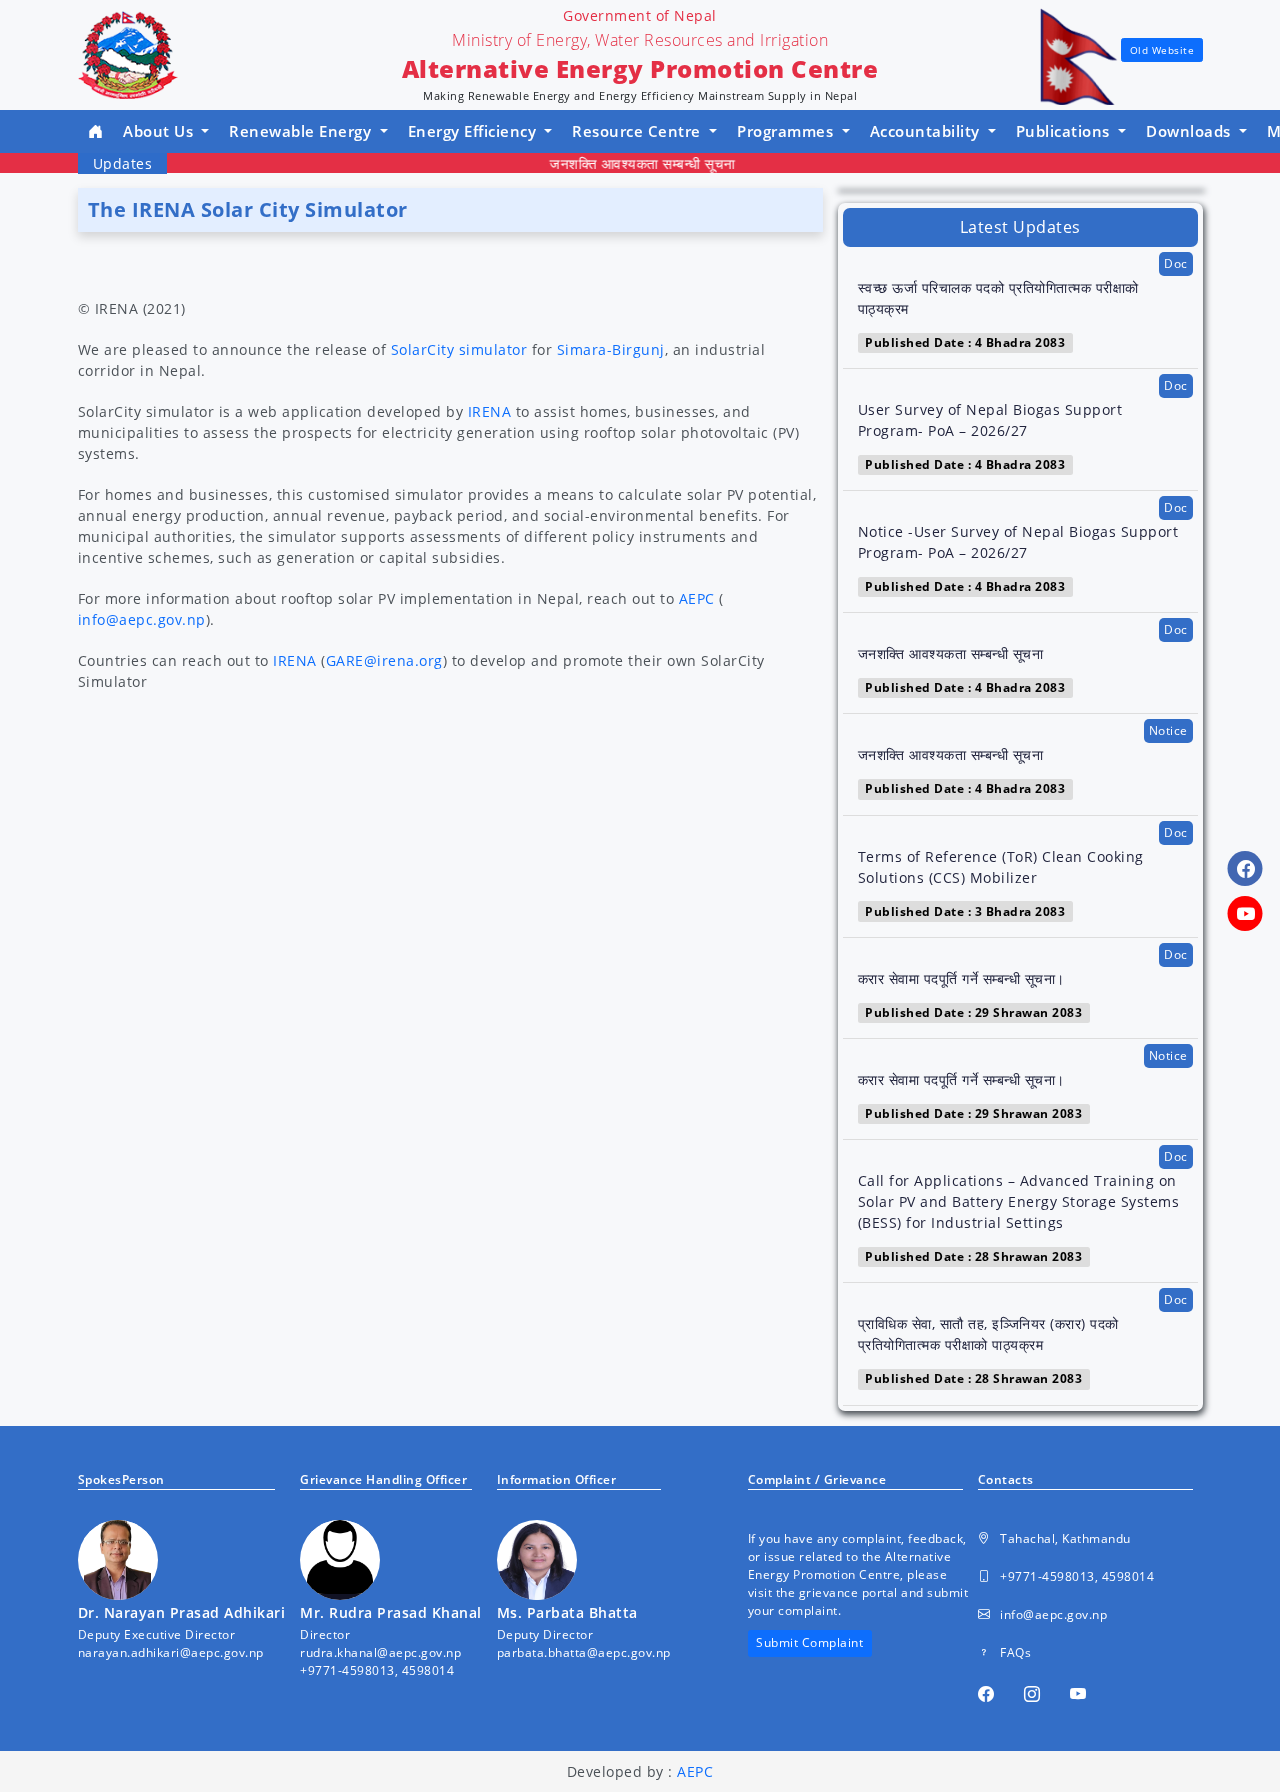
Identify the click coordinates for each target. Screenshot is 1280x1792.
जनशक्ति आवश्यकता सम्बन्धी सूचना (620, 163)
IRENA (490, 411)
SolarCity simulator (459, 349)
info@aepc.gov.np (142, 619)
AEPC (697, 598)
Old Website (1162, 50)
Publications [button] (1065, 131)
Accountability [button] (927, 131)
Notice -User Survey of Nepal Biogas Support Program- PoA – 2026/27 (1018, 542)
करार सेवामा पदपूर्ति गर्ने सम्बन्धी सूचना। (961, 978)
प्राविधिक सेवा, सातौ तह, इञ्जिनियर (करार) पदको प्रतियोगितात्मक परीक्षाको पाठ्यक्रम (988, 1334)
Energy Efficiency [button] (474, 131)
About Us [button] (160, 131)
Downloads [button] (1190, 131)
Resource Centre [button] (638, 131)
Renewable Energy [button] (302, 131)
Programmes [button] (787, 131)
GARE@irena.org (384, 660)
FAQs (1015, 1652)
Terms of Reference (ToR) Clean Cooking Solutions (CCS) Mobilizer (1001, 867)
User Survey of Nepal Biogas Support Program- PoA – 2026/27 (990, 420)
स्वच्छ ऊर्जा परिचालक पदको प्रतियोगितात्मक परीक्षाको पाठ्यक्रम (998, 298)
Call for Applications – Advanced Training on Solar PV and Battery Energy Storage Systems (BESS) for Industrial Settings (1019, 1201)
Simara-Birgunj (611, 349)
